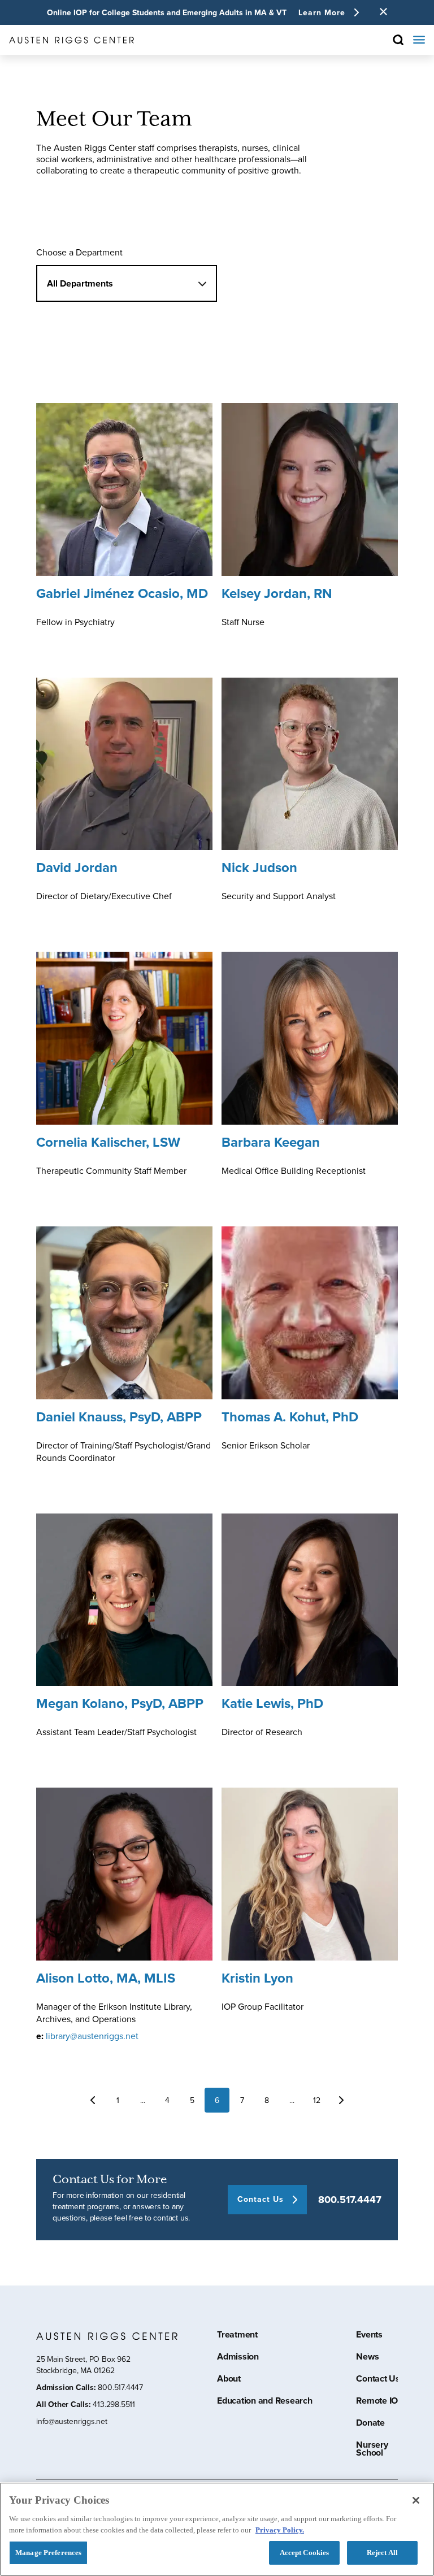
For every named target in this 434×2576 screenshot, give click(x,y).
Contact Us (378, 2380)
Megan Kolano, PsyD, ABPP (120, 1703)
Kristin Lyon (257, 1978)
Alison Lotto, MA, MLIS (106, 1978)
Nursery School (372, 2450)
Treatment (237, 2336)
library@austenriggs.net (92, 2036)
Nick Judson (259, 867)
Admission (238, 2358)
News (367, 2358)
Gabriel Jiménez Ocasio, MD (122, 593)
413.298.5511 (114, 2404)
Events (369, 2336)
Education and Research (265, 2402)
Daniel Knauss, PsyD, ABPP (119, 1417)
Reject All (382, 2553)
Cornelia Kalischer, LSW (108, 1142)
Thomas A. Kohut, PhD (290, 1417)
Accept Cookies (305, 2553)
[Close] (416, 2500)
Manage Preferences (48, 2553)
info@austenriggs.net (72, 2421)
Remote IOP (380, 2402)
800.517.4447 (350, 2200)
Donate (370, 2424)
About (229, 2380)
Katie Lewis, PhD (272, 1703)
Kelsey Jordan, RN (277, 593)
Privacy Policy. (280, 2530)
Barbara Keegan (271, 1142)
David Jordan (77, 867)
